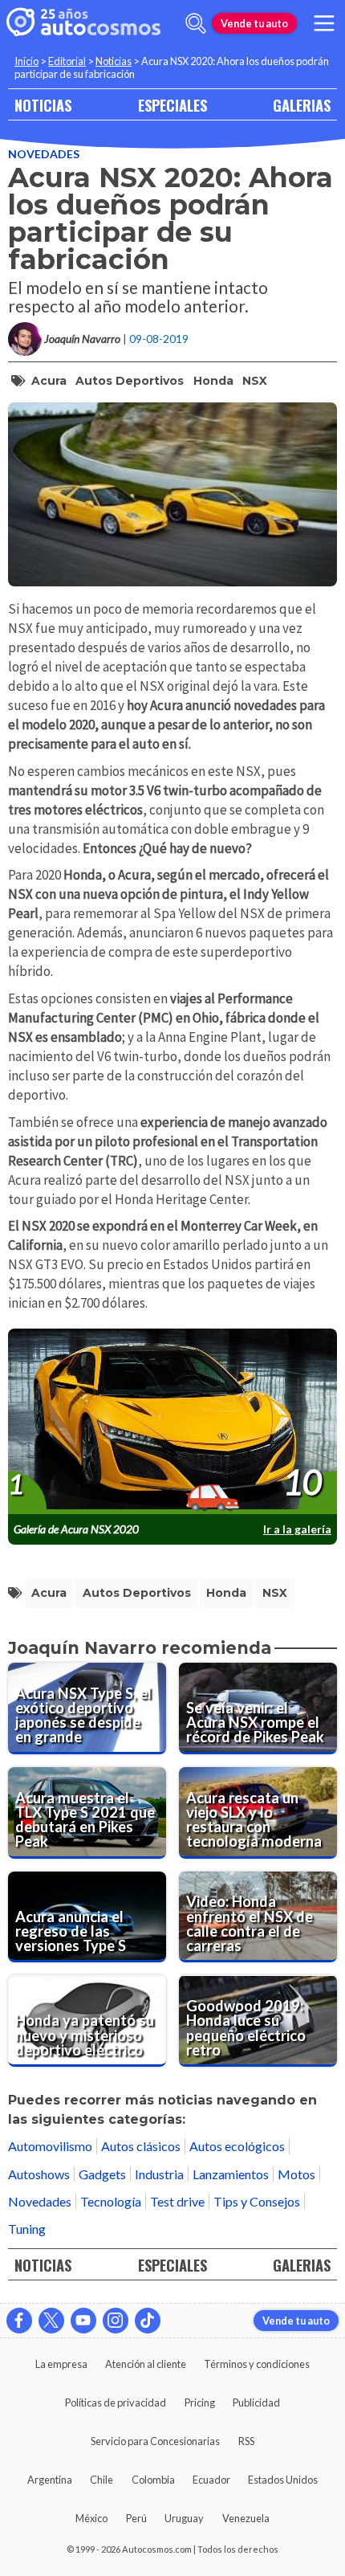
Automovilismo (50, 2146)
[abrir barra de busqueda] (196, 23)
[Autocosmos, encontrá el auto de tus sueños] (83, 23)
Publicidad (256, 2402)
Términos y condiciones (257, 2364)
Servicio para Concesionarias (155, 2441)
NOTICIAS (43, 105)
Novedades (44, 154)
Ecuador (211, 2480)
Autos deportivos (130, 381)
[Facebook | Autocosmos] (19, 2321)
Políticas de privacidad (116, 2402)
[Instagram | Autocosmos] (116, 2321)
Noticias (114, 61)
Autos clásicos (141, 2146)
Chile (101, 2480)
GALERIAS (302, 105)
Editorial (67, 61)
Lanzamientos (231, 2174)
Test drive (177, 2201)
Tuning (27, 2229)
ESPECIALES (172, 105)
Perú (136, 2518)
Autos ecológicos (237, 2146)
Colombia (153, 2480)
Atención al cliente (146, 2364)
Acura (49, 381)
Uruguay (184, 2518)
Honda (213, 381)
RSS (246, 2441)
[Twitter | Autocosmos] (51, 2321)
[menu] (324, 23)
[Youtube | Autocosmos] (83, 2321)
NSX (255, 381)
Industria (159, 2174)
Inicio (26, 61)
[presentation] (172, 1422)
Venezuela (246, 2518)
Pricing (200, 2402)
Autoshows (39, 2174)
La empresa (61, 2364)
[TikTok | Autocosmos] (148, 2321)
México (91, 2518)
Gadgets (102, 2174)
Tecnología (111, 2201)
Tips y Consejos (257, 2201)
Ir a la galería (297, 1529)
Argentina (50, 2480)
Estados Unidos (283, 2480)
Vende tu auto (254, 23)
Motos (296, 2174)
